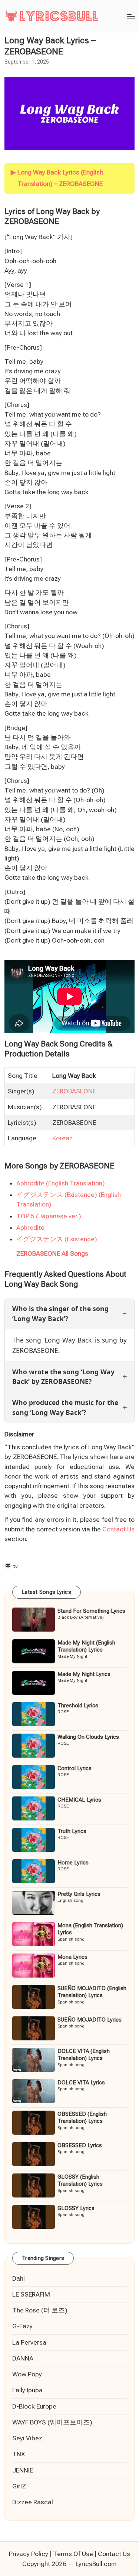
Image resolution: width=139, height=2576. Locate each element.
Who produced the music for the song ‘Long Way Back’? (65, 1407)
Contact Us (118, 1529)
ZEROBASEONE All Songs (52, 1253)
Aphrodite (30, 1228)
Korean (62, 1138)
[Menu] (131, 16)
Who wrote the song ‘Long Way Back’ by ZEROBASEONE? (63, 1377)
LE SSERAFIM (31, 2294)
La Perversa (29, 2342)
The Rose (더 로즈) (40, 2310)
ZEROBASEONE (74, 1091)
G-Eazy (22, 2326)
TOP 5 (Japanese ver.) (49, 1216)
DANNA (23, 2358)
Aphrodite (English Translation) (61, 1183)
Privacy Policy (29, 2554)
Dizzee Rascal (33, 2502)
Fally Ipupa (27, 2390)
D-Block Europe (34, 2406)
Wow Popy (27, 2374)
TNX (19, 2454)
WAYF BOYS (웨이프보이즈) (52, 2422)
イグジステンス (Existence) (57, 1239)
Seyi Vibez (27, 2438)
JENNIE (23, 2470)
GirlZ (19, 2486)
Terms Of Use (73, 2554)
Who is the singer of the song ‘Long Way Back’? (60, 1313)
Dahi (19, 2278)
